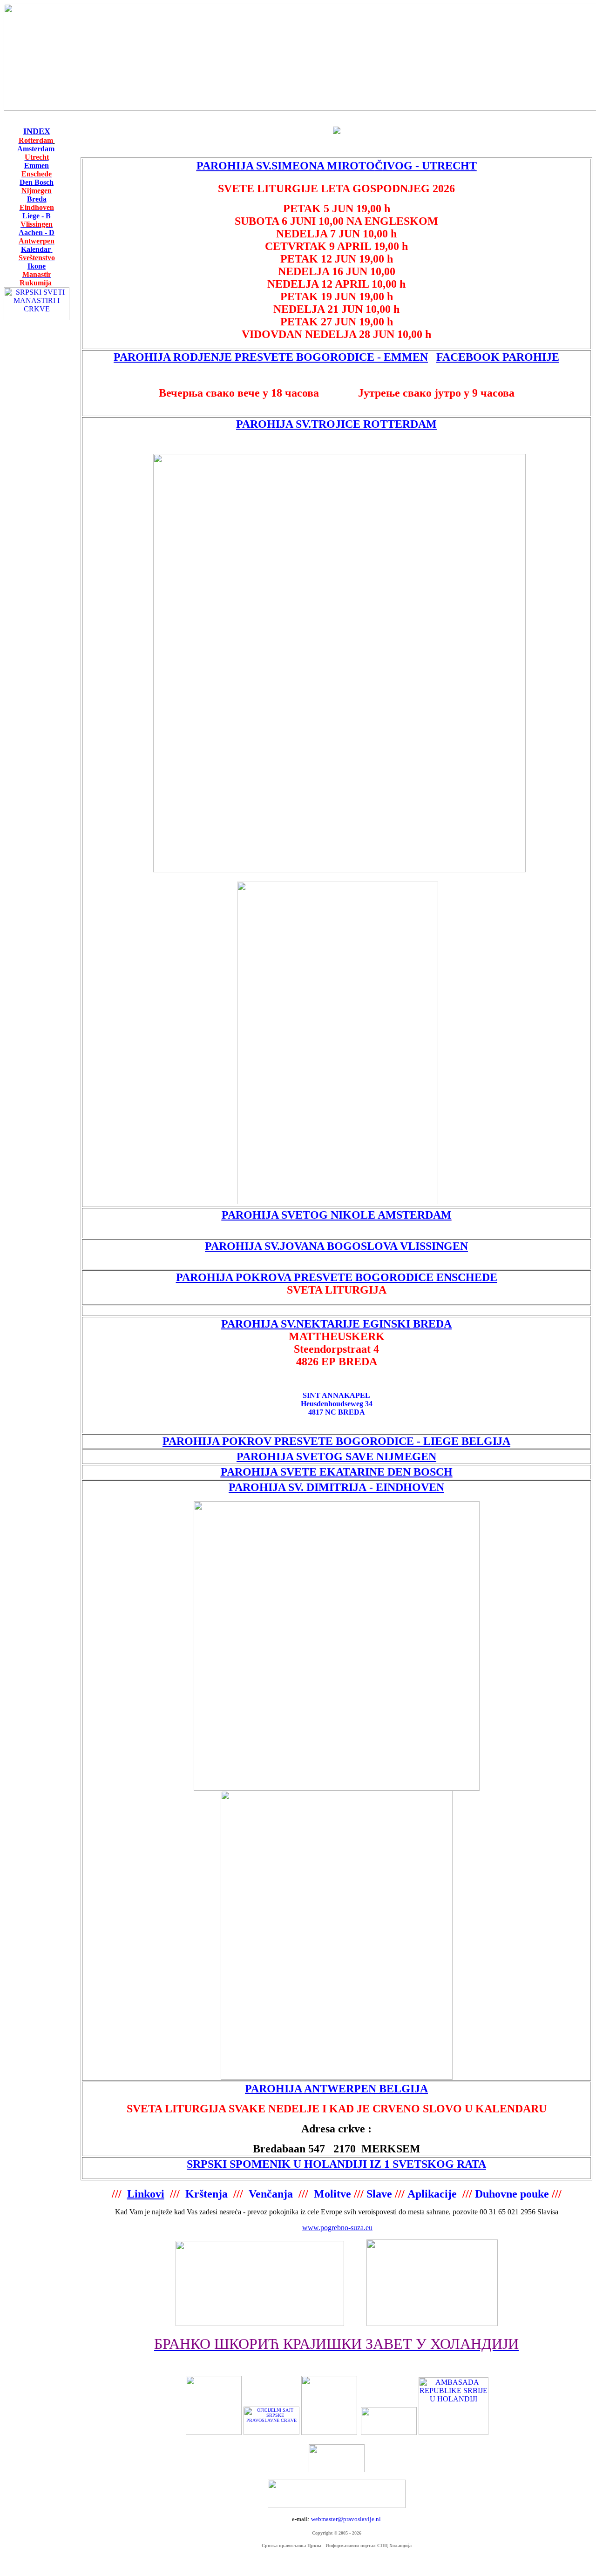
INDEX (37, 131)
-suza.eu (360, 2228)
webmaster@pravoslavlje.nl (346, 2519)
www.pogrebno (325, 2228)
